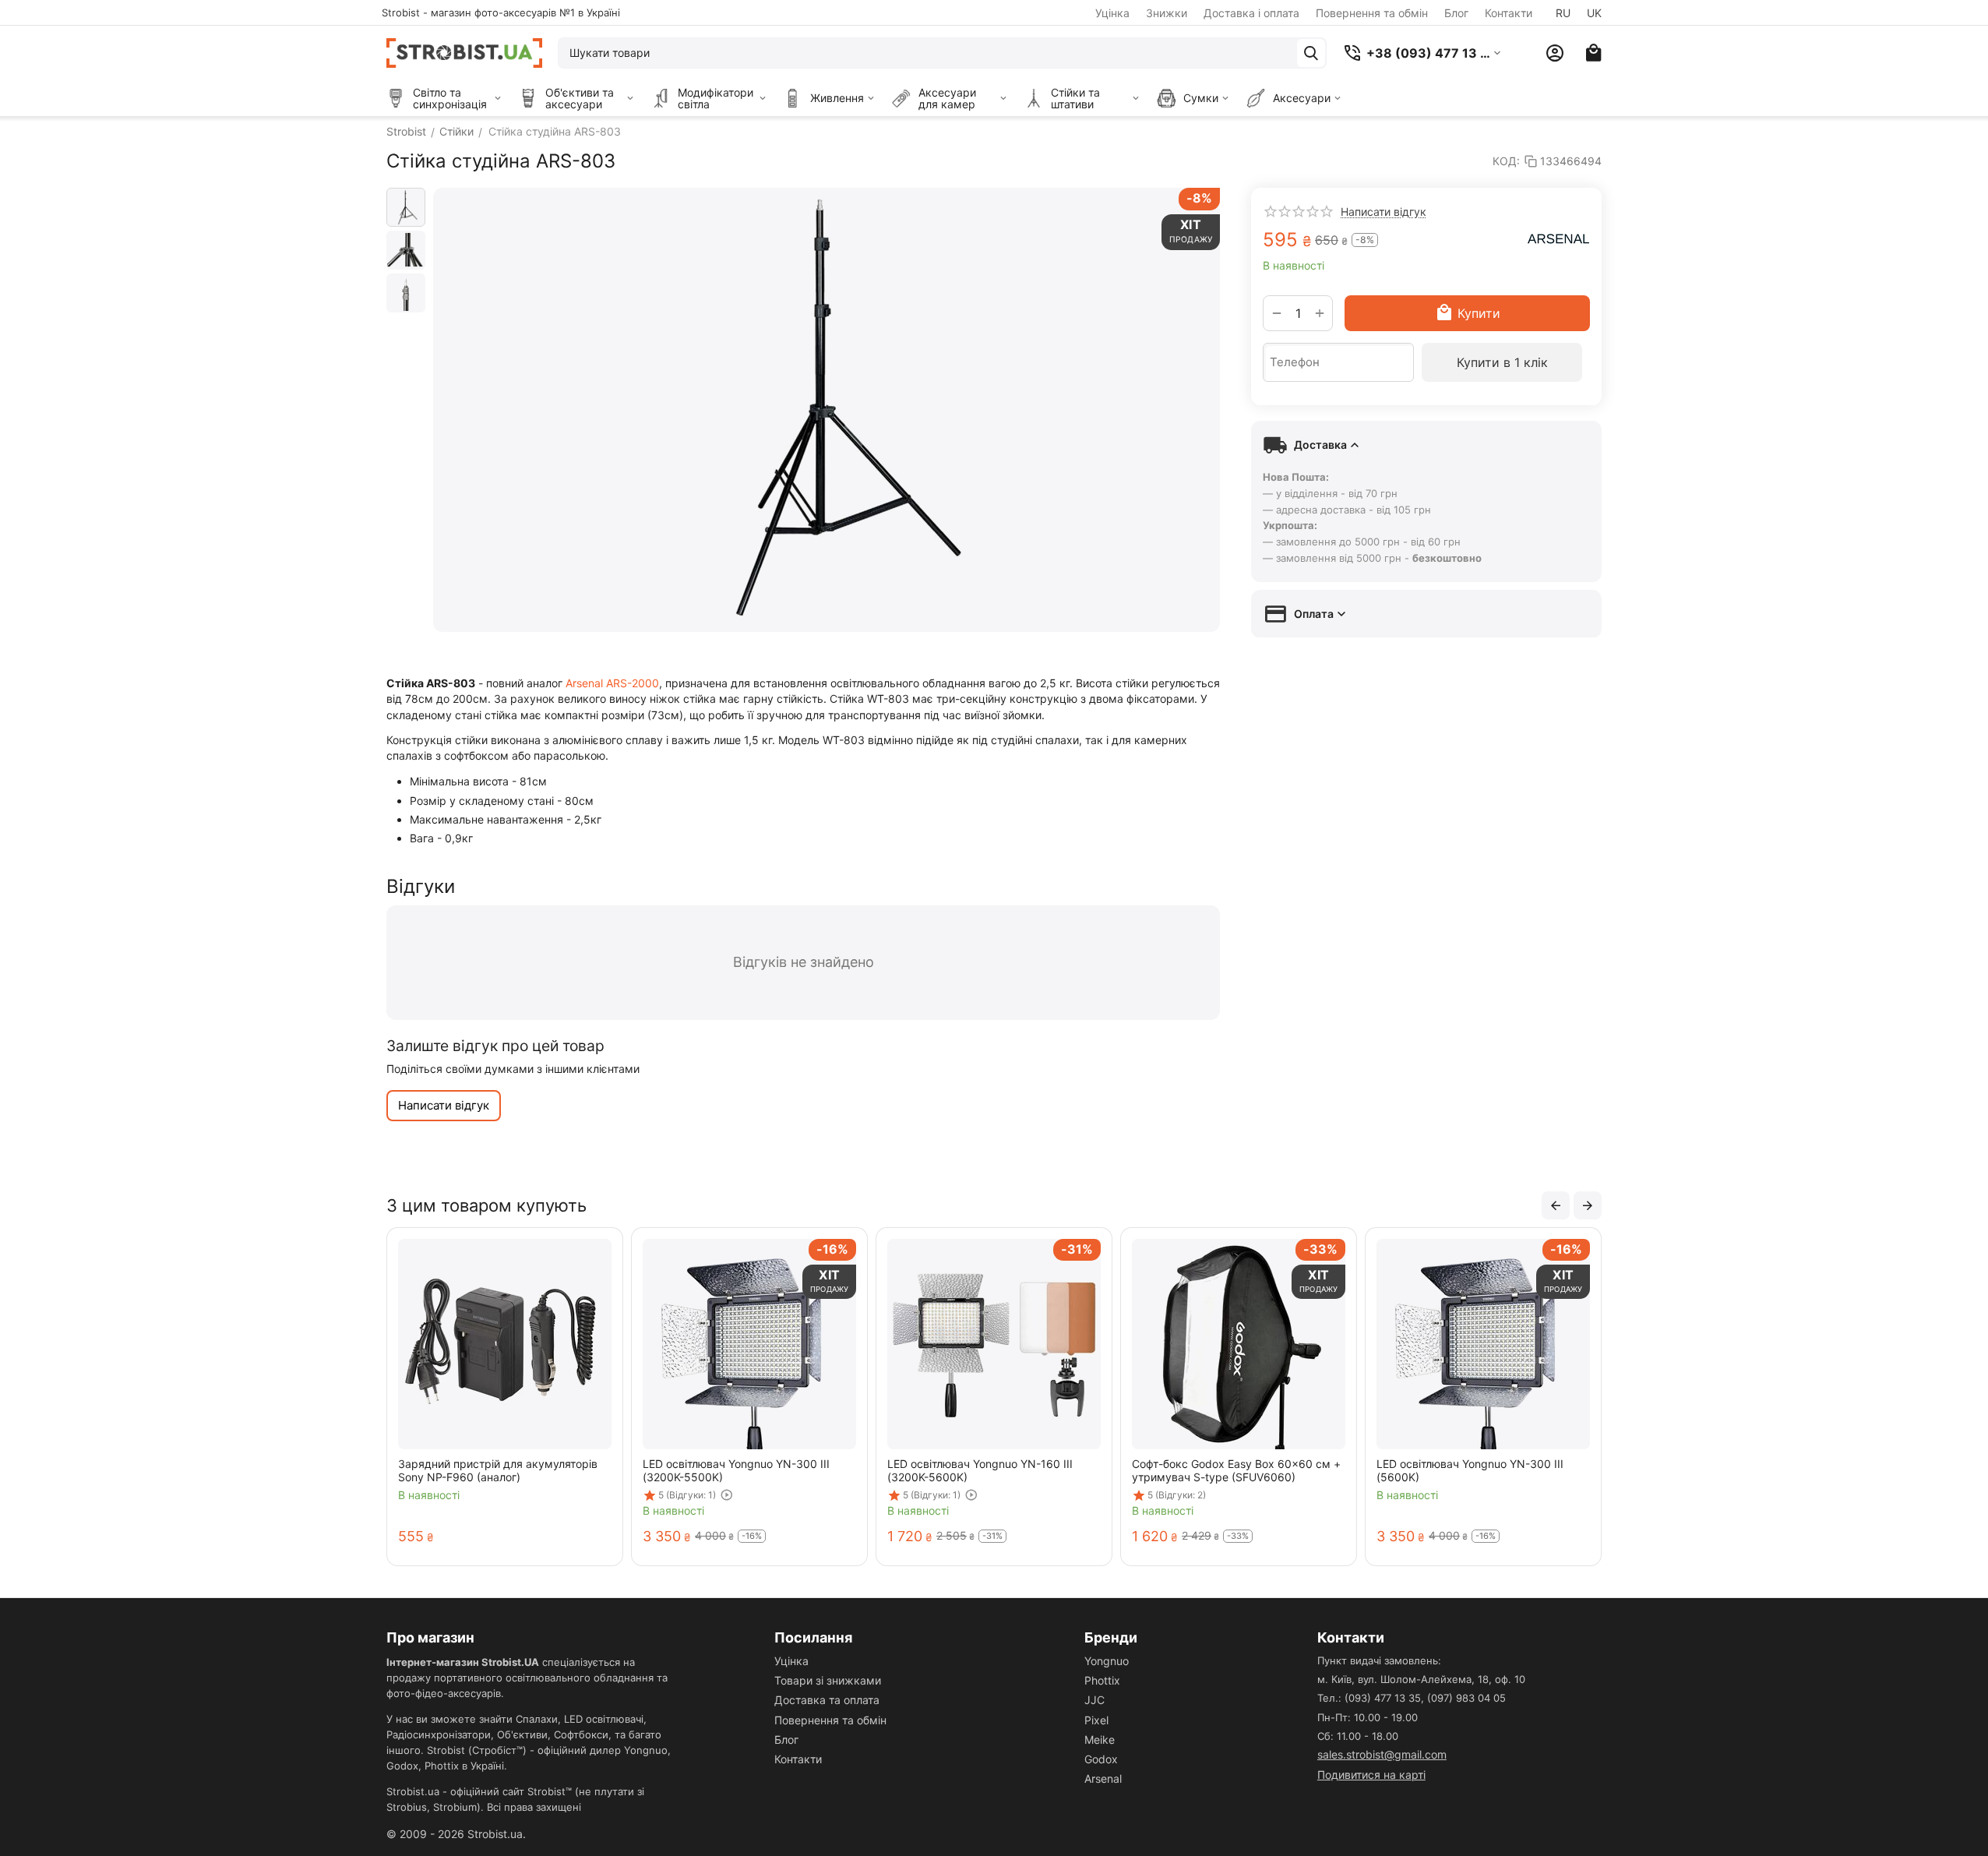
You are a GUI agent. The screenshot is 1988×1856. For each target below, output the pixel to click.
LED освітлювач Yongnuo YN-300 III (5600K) (1470, 1470)
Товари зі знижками (828, 1680)
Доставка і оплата (1251, 13)
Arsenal (1103, 1778)
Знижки (1167, 13)
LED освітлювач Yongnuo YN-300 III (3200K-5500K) (736, 1470)
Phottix (1102, 1680)
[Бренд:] (1559, 238)
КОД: (1506, 161)
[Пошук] (1311, 53)
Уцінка (1112, 13)
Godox (1101, 1759)
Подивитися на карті (1371, 1775)
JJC (1094, 1700)
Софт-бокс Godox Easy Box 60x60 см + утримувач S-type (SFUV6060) (1236, 1470)
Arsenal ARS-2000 (612, 683)
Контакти (1509, 13)
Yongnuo (1107, 1661)
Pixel (1096, 1720)
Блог (1456, 13)
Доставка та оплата (827, 1700)
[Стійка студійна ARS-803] (827, 410)
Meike (1100, 1740)
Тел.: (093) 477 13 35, (1371, 1698)
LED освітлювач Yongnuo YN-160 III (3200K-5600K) (980, 1470)
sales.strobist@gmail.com (1382, 1754)
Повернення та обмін (1372, 13)
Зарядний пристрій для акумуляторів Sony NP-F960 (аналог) (498, 1470)
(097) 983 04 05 (1466, 1698)
